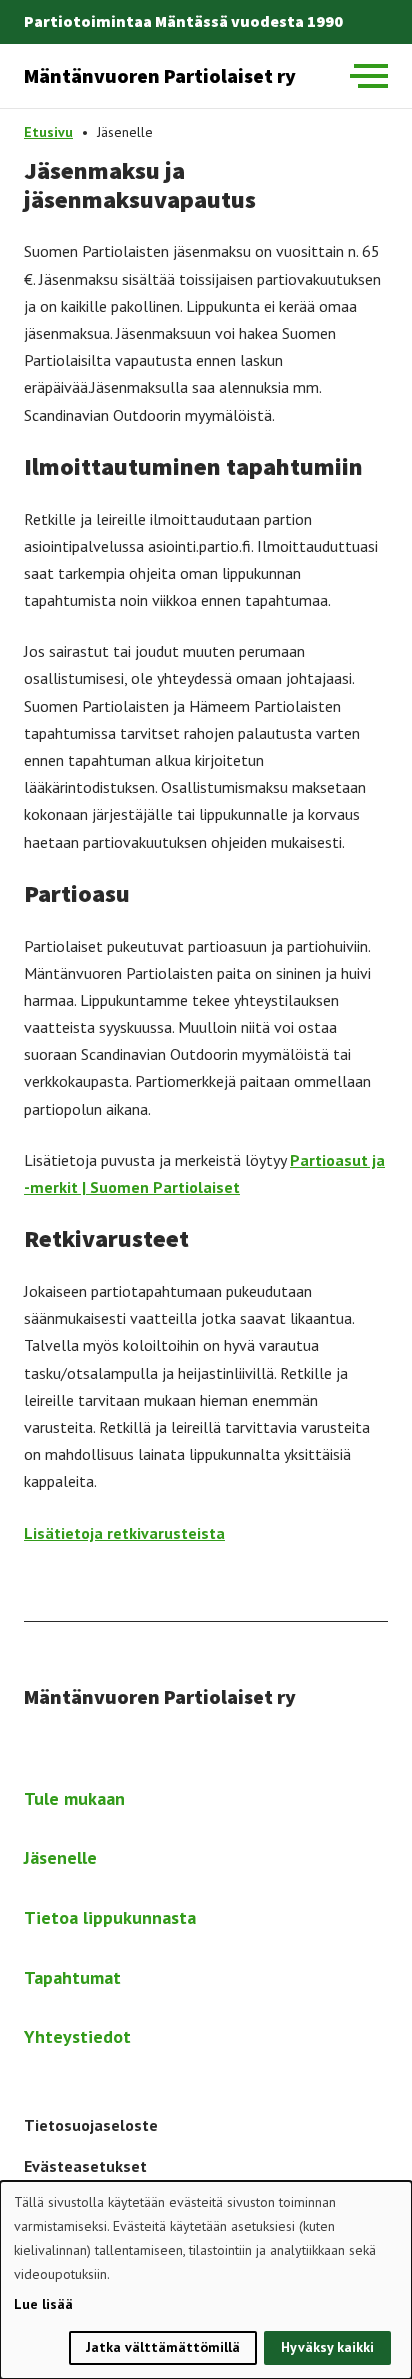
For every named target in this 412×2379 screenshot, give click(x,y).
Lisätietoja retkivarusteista (124, 1533)
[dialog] (206, 2280)
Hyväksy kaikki (327, 2347)
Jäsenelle (60, 1857)
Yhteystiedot (77, 2036)
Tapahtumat (72, 1977)
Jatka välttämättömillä (163, 2347)
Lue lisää (43, 2304)
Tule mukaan (74, 1798)
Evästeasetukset (85, 2166)
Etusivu (48, 132)
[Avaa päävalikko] (369, 76)
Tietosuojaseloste (91, 2125)
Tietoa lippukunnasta (110, 1917)
